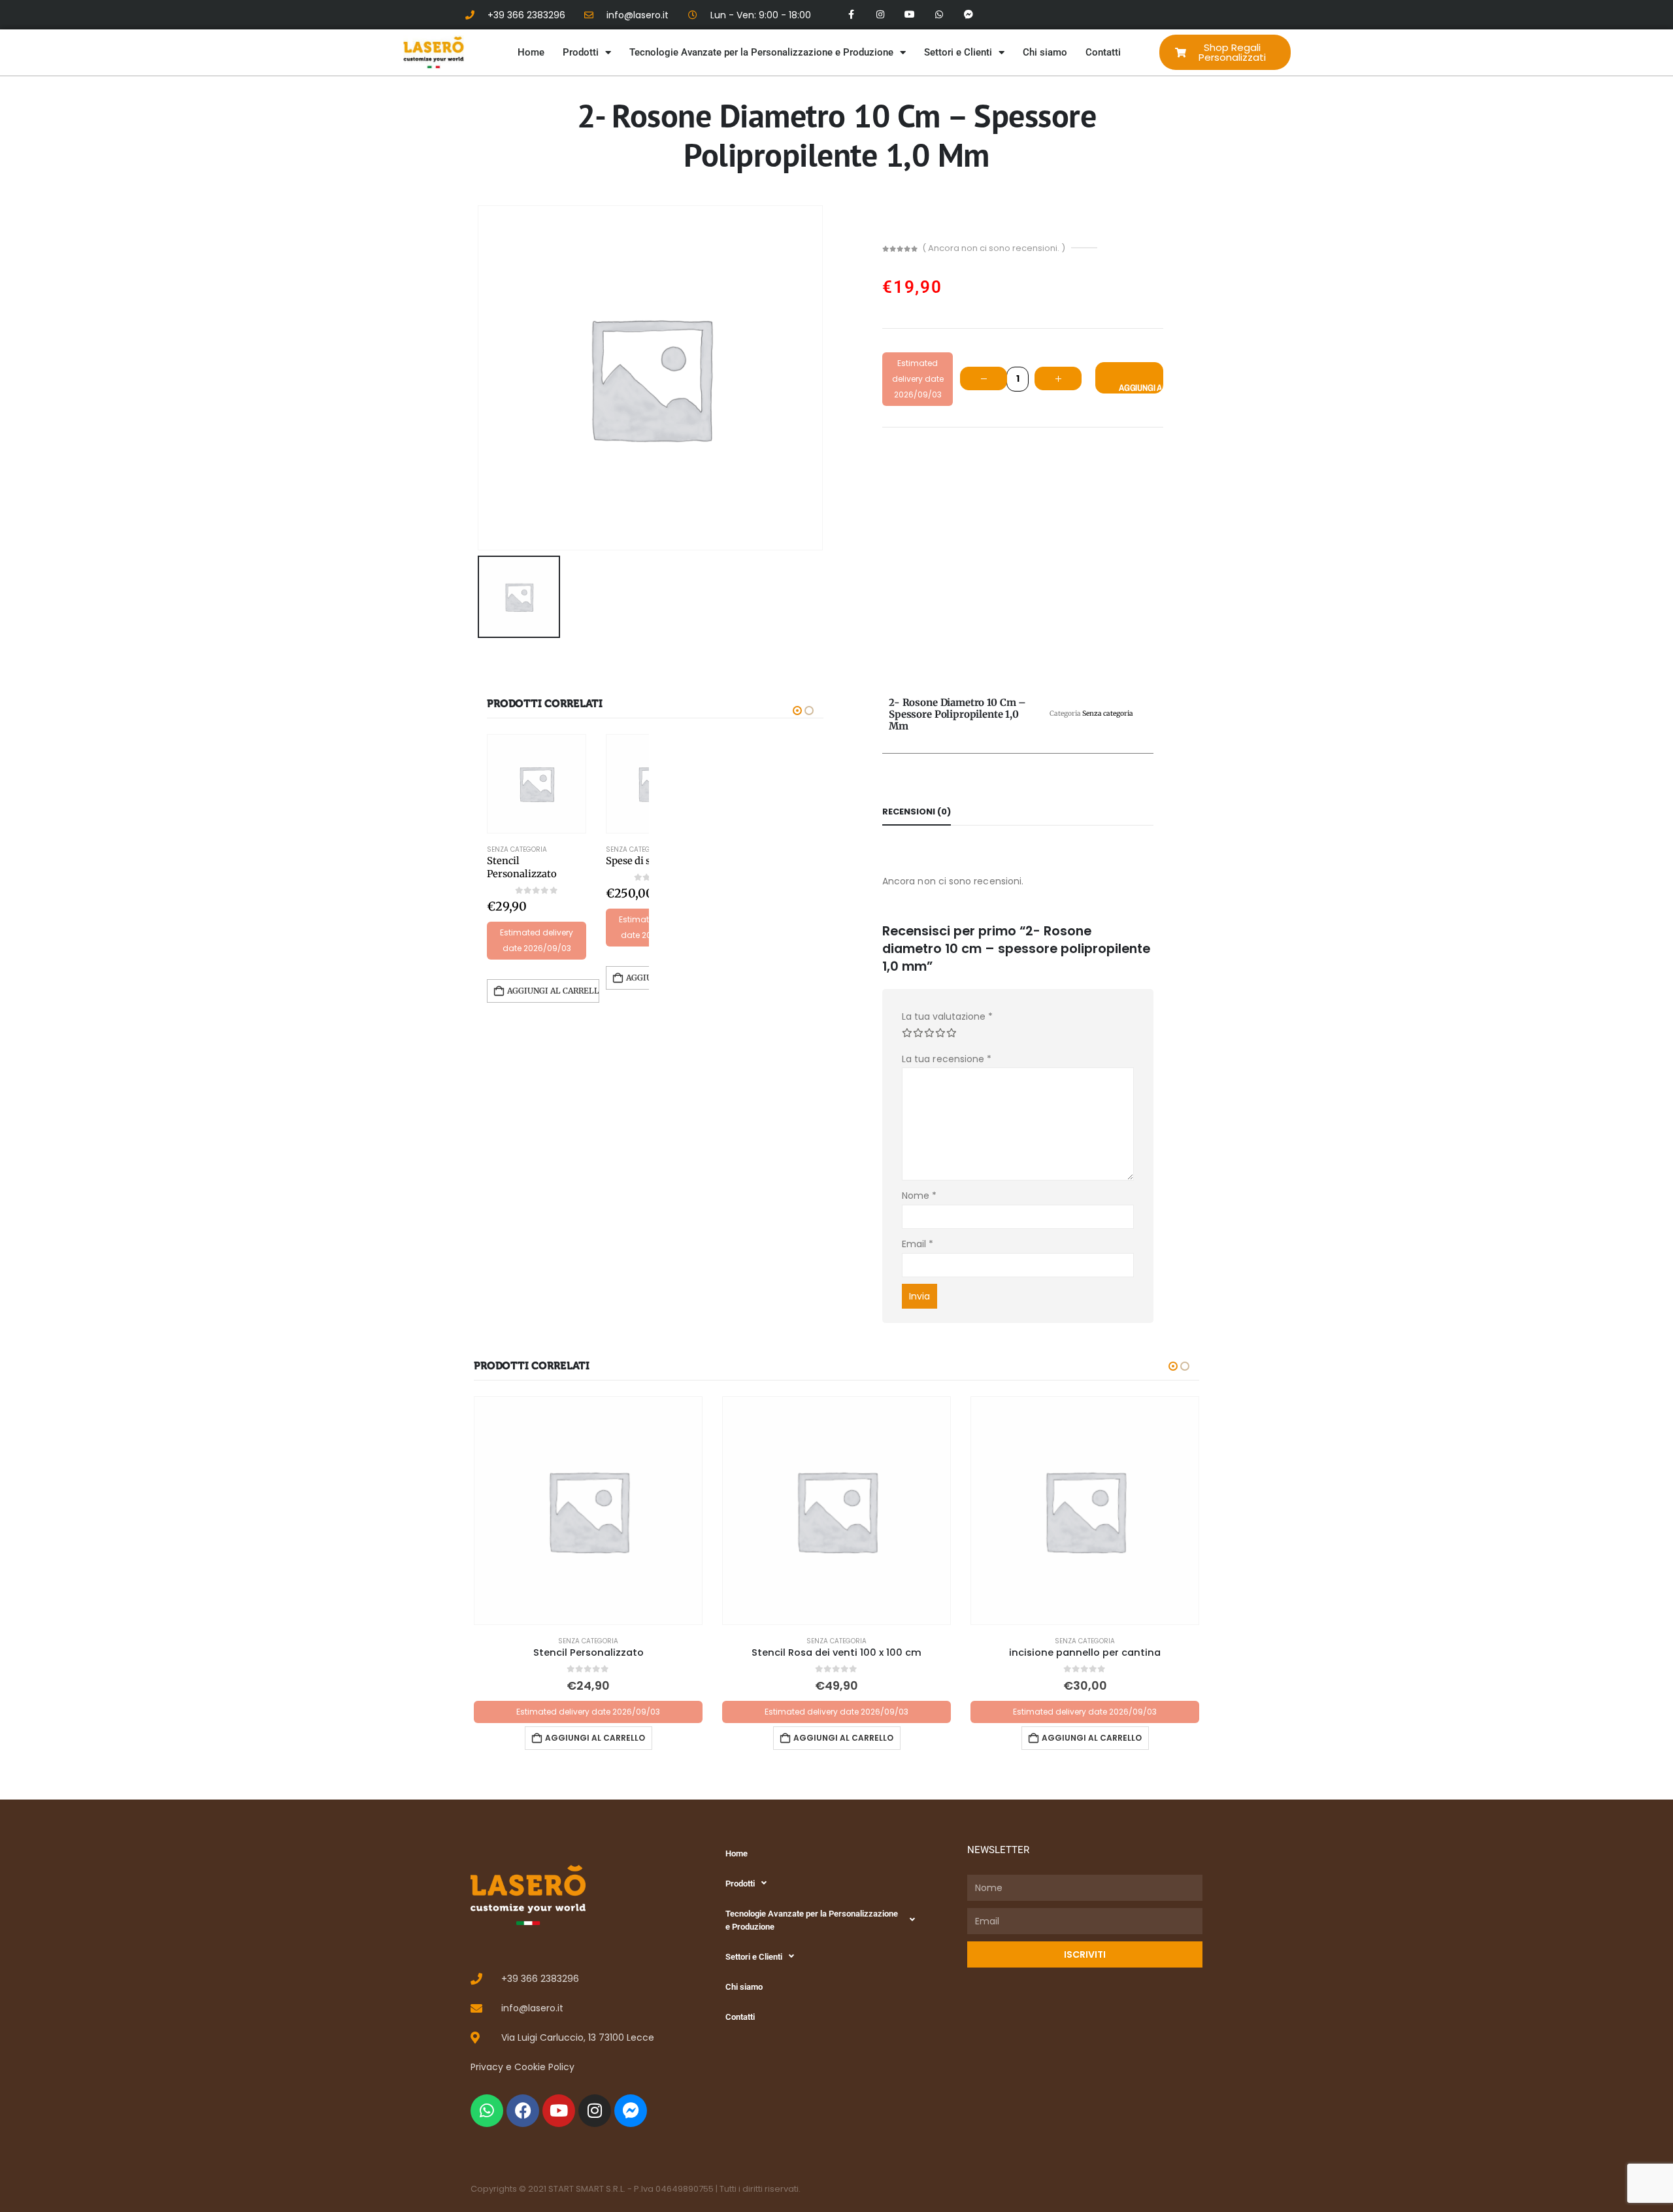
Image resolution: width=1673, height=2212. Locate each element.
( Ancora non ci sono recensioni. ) (994, 248)
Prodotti (581, 52)
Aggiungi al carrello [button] (553, 991)
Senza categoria (517, 849)
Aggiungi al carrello (1141, 388)
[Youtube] (910, 15)
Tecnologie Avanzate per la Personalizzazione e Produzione (761, 52)
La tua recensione (947, 1059)
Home (531, 52)
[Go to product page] (537, 784)
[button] (797, 711)
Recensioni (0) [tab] (917, 812)
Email (918, 1244)
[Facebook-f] (851, 15)
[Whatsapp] (939, 15)
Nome (919, 1196)
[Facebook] (523, 2111)
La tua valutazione (947, 1016)
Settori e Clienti (958, 52)
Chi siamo (1045, 52)
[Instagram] (881, 15)
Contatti (1103, 52)
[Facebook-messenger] (968, 15)
